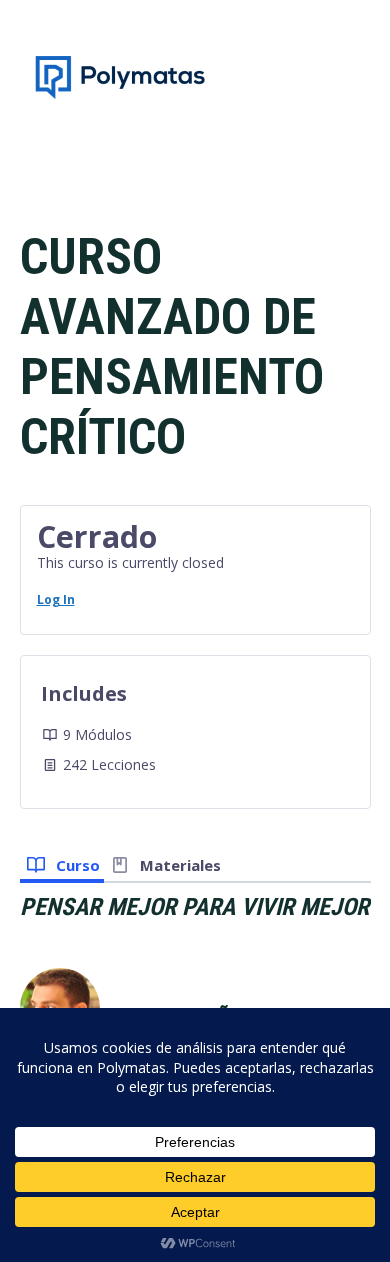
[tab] (62, 863)
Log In (56, 599)
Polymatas (120, 77)
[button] (358, 77)
